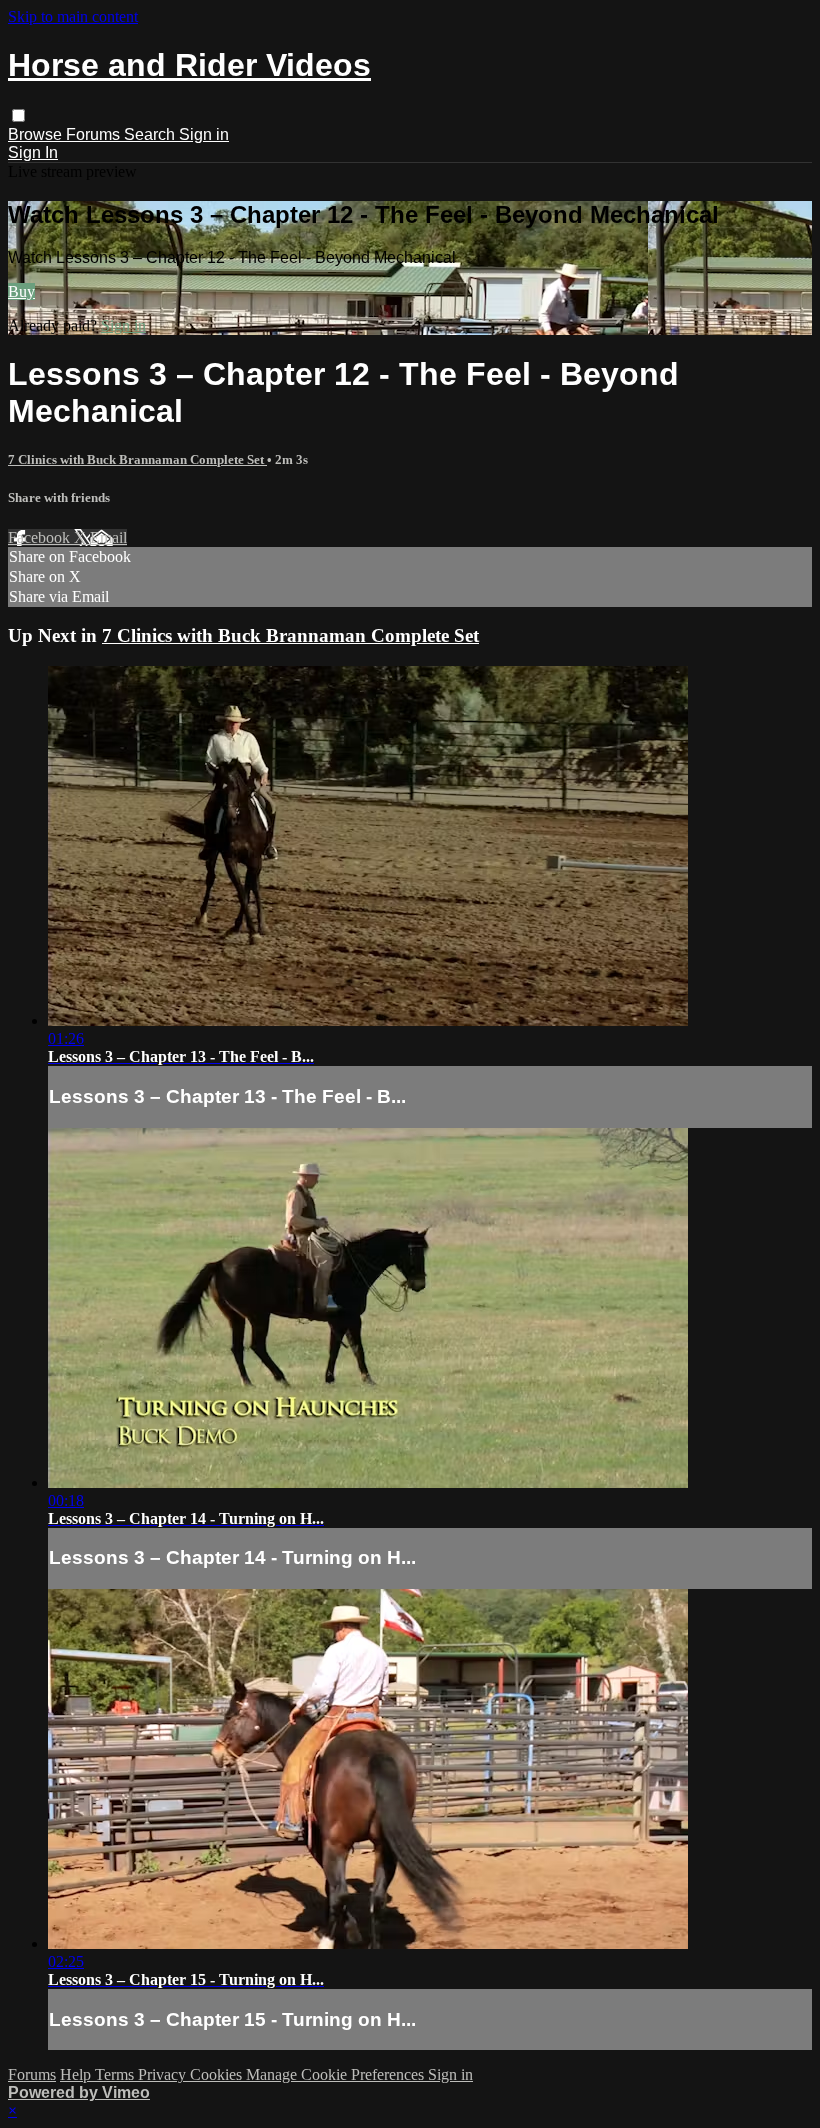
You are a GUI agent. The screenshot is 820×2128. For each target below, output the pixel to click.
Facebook (41, 537)
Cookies (218, 2074)
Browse (37, 134)
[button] (18, 115)
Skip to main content (73, 16)
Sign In (33, 152)
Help (77, 2074)
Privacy (164, 2074)
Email (108, 537)
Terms (116, 2074)
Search (151, 134)
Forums (95, 134)
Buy (21, 291)
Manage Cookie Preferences (337, 2074)
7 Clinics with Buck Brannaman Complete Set (137, 459)
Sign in (204, 134)
